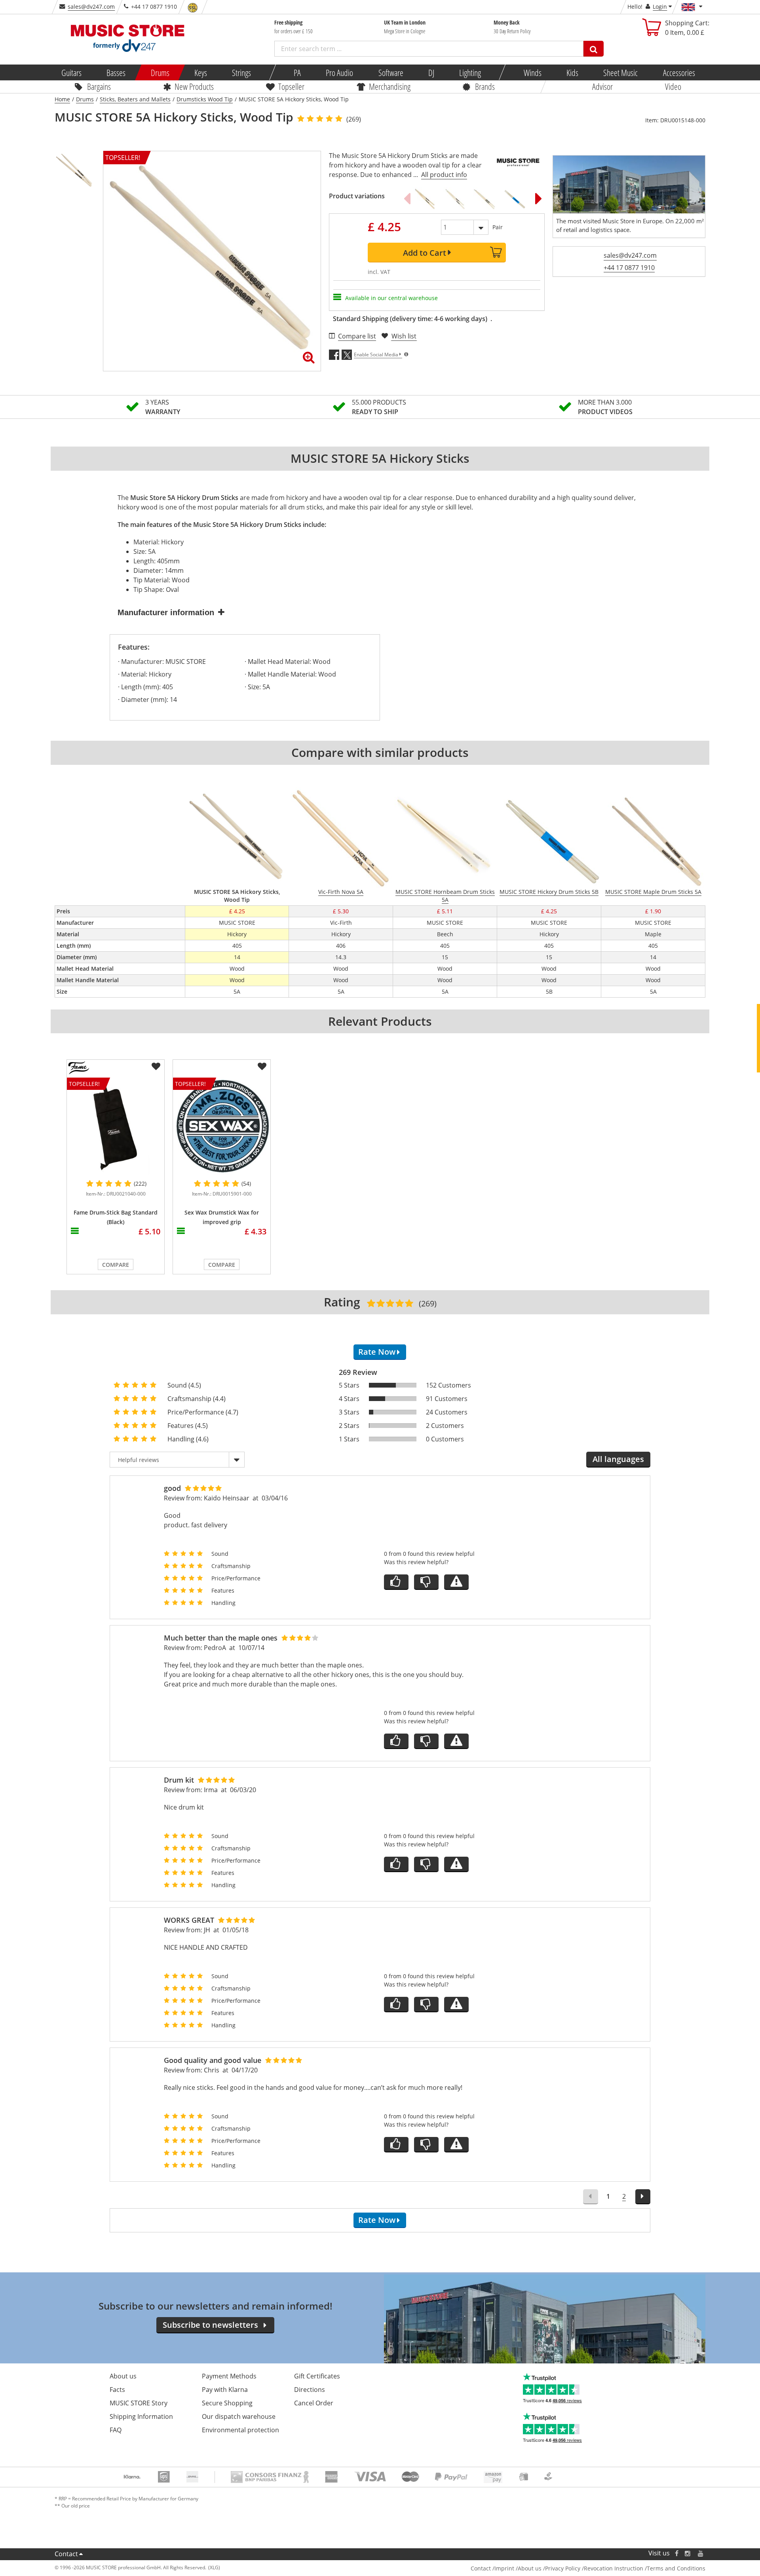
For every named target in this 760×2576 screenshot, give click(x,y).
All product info (444, 175)
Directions (310, 2390)
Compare (116, 1265)
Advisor (602, 86)
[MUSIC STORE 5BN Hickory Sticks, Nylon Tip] (454, 198)
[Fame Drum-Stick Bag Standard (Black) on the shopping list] (156, 1067)
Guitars (71, 72)
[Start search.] (594, 49)
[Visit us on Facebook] (677, 2553)
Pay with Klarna (225, 2390)
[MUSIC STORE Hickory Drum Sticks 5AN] (424, 198)
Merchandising (390, 86)
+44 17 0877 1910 (629, 268)
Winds (532, 72)
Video (673, 86)
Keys (201, 72)
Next (539, 198)
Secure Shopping (227, 2403)
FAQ (116, 2430)
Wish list (404, 336)
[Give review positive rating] (396, 1582)
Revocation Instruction (614, 2568)
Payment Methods (229, 2376)
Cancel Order (314, 2403)
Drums (160, 72)
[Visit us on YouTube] (701, 2553)
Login (660, 7)
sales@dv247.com (91, 7)
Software (390, 72)
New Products (194, 86)
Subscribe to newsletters (210, 2325)
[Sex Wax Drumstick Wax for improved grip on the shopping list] (262, 1067)
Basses (116, 72)
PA (297, 72)
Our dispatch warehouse (239, 2416)
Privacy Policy (563, 2568)
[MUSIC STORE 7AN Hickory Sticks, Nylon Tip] (484, 198)
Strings (241, 72)
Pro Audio (339, 72)
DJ (431, 72)
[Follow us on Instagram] (688, 2553)
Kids (572, 72)
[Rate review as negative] (426, 1582)
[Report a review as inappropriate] (456, 1582)
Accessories (679, 72)
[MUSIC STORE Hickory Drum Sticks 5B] (514, 198)
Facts (117, 2390)
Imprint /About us (518, 2568)
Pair (498, 227)
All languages (618, 1459)
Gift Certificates (317, 2376)
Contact (66, 2554)
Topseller (291, 86)
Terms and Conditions (676, 2568)
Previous (407, 198)
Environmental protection (240, 2430)
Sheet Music (620, 72)
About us (123, 2376)
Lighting (470, 72)
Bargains (99, 86)
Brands (485, 86)
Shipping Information (141, 2416)
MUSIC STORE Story (139, 2403)
